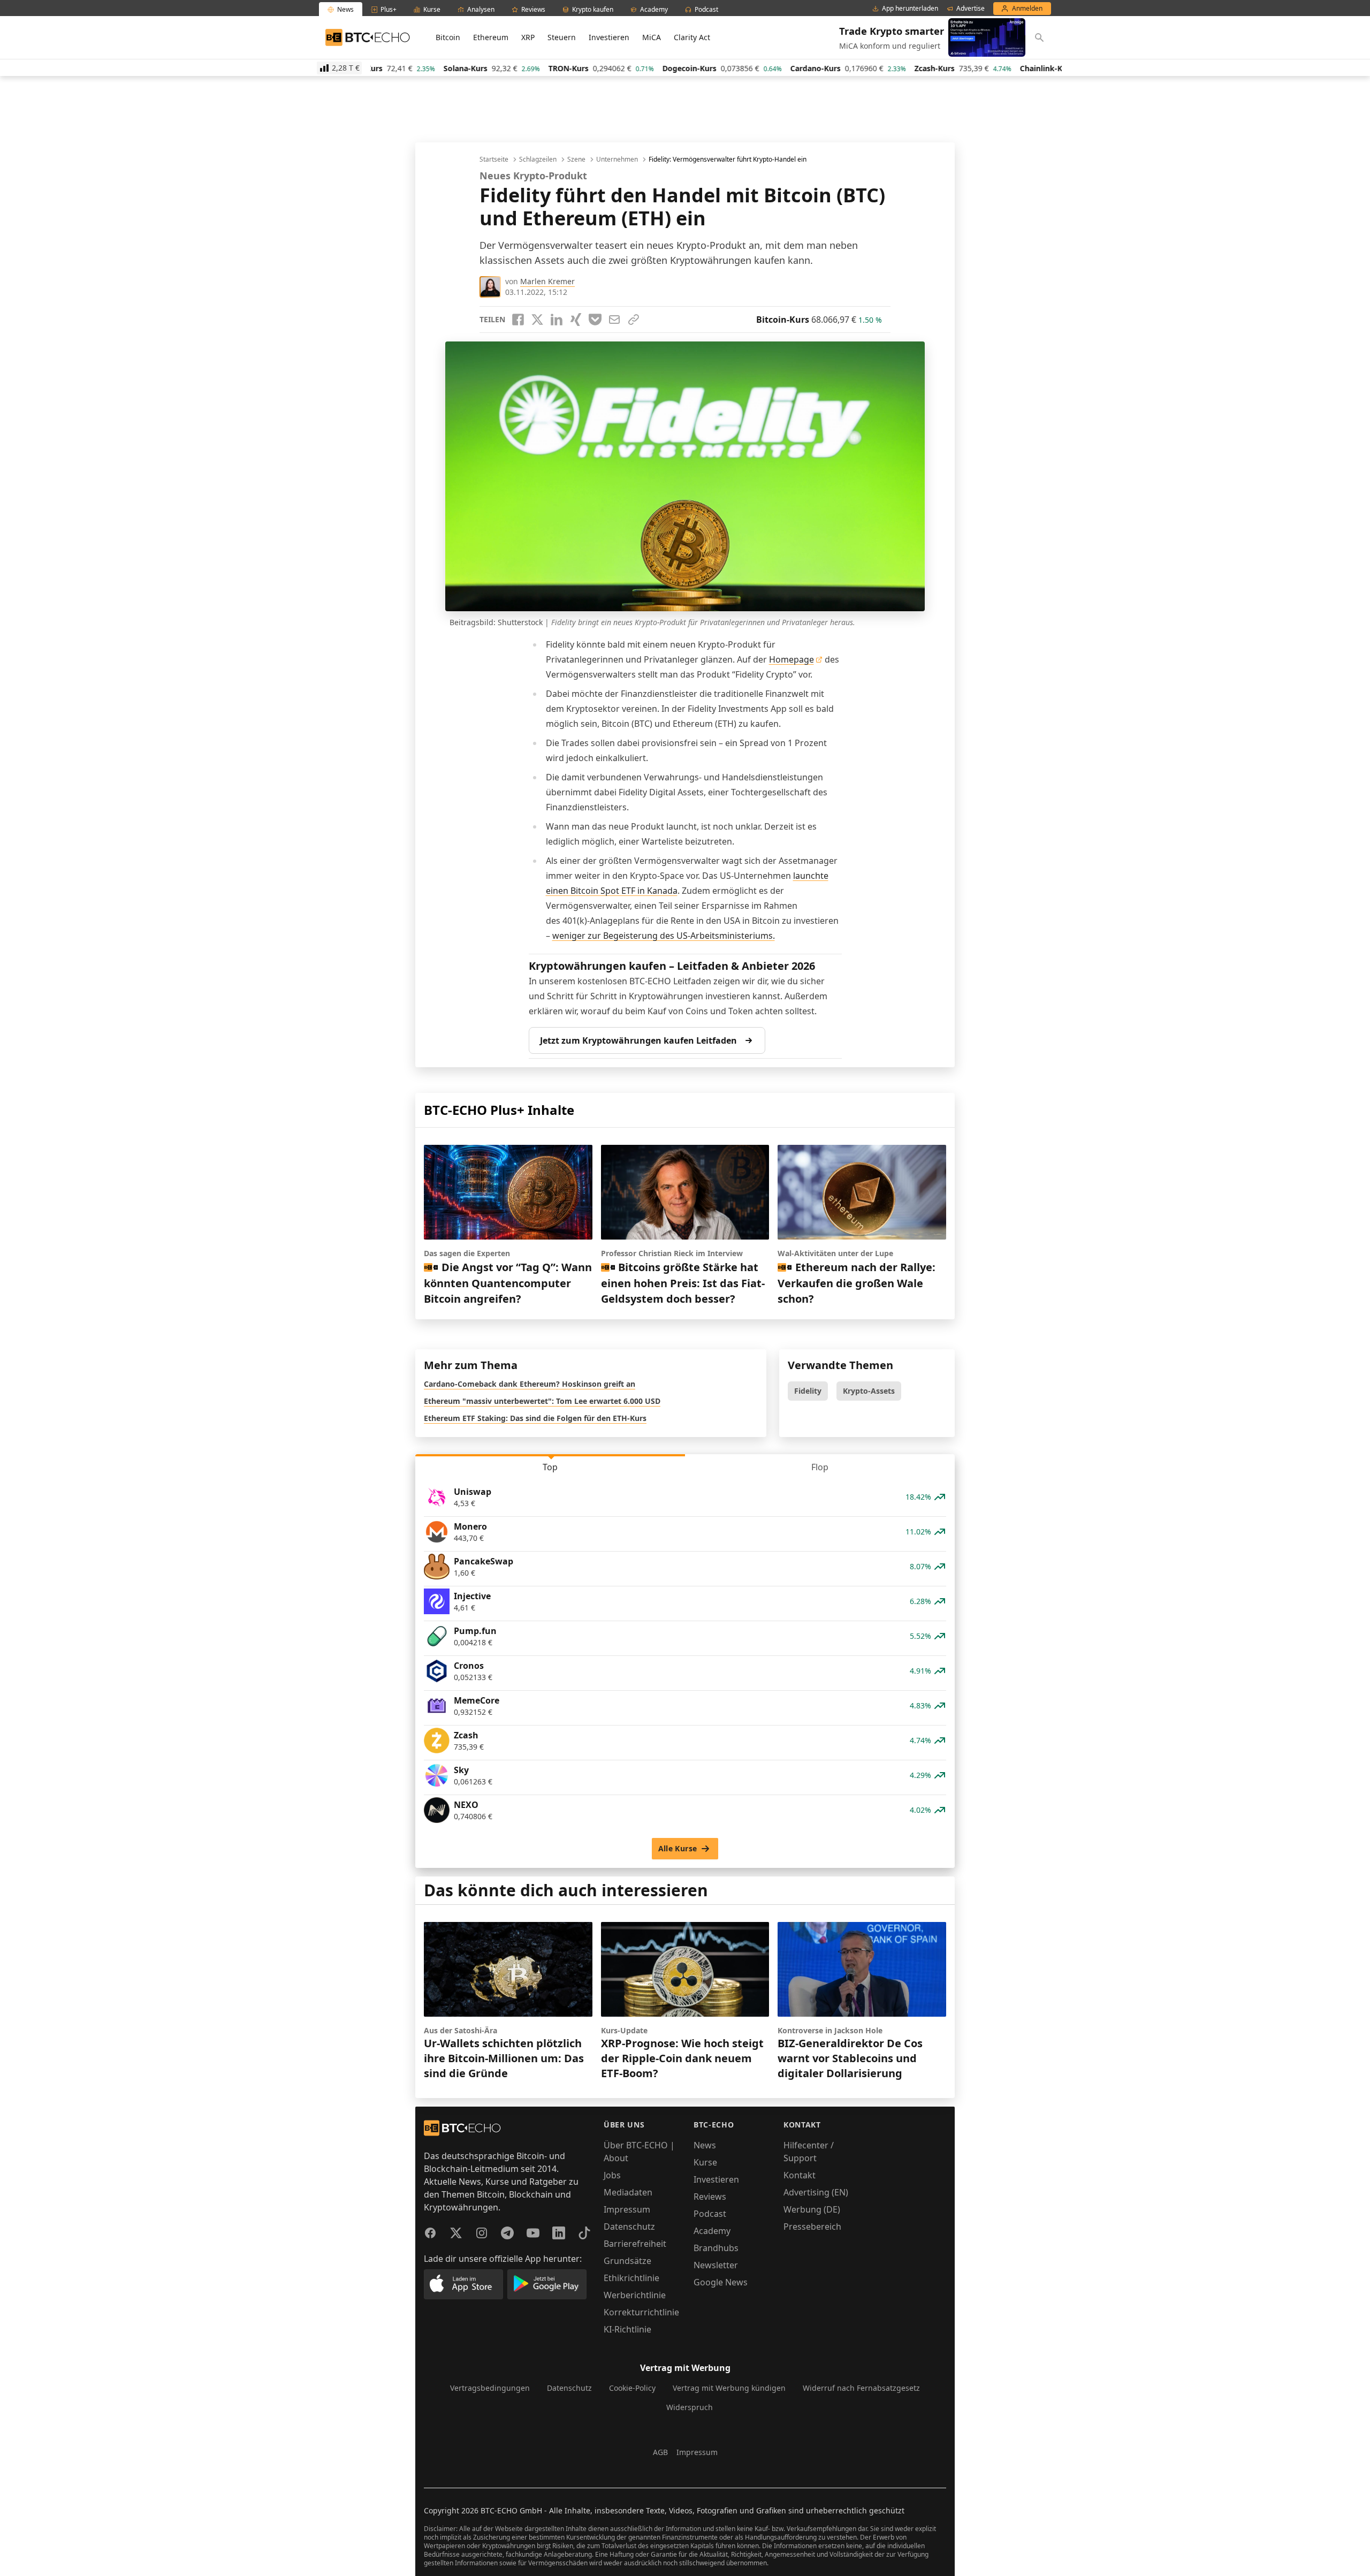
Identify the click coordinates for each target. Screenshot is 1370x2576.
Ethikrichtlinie (631, 2278)
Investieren (609, 37)
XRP (528, 37)
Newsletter (716, 2265)
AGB (660, 2452)
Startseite (494, 159)
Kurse (705, 2162)
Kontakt (800, 2175)
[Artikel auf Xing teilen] (576, 320)
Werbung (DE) (812, 2209)
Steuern (562, 37)
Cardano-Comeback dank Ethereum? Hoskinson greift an (530, 1384)
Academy (712, 2231)
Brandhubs (716, 2248)
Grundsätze (627, 2261)
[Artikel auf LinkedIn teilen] (557, 320)
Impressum (627, 2209)
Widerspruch (690, 2407)
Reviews (710, 2197)
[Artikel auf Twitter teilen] (537, 320)
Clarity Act (692, 37)
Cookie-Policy (632, 2388)
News (705, 2145)
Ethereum (491, 37)
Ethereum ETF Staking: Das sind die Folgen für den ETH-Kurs (535, 1418)
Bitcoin (448, 37)
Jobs (612, 2175)
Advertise (971, 9)
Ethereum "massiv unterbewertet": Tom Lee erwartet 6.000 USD (542, 1401)
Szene (576, 159)
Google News (721, 2282)
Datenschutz (629, 2227)
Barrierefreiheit (635, 2244)
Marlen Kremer (547, 281)
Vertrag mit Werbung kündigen (729, 2388)
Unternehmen (617, 159)
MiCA (652, 37)
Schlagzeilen (538, 159)
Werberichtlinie (635, 2295)
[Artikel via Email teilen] (614, 320)
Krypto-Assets (869, 1391)
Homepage (791, 659)
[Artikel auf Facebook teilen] (518, 320)
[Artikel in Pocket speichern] (595, 320)
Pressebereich (812, 2227)
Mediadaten (628, 2192)
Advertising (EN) (816, 2192)
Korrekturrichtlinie (641, 2312)
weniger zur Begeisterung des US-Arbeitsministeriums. (664, 936)
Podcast (710, 2214)
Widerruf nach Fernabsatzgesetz (861, 2388)
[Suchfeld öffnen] (1039, 37)
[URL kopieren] (634, 320)
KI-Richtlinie (627, 2329)
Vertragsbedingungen (490, 2388)
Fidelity (808, 1391)
